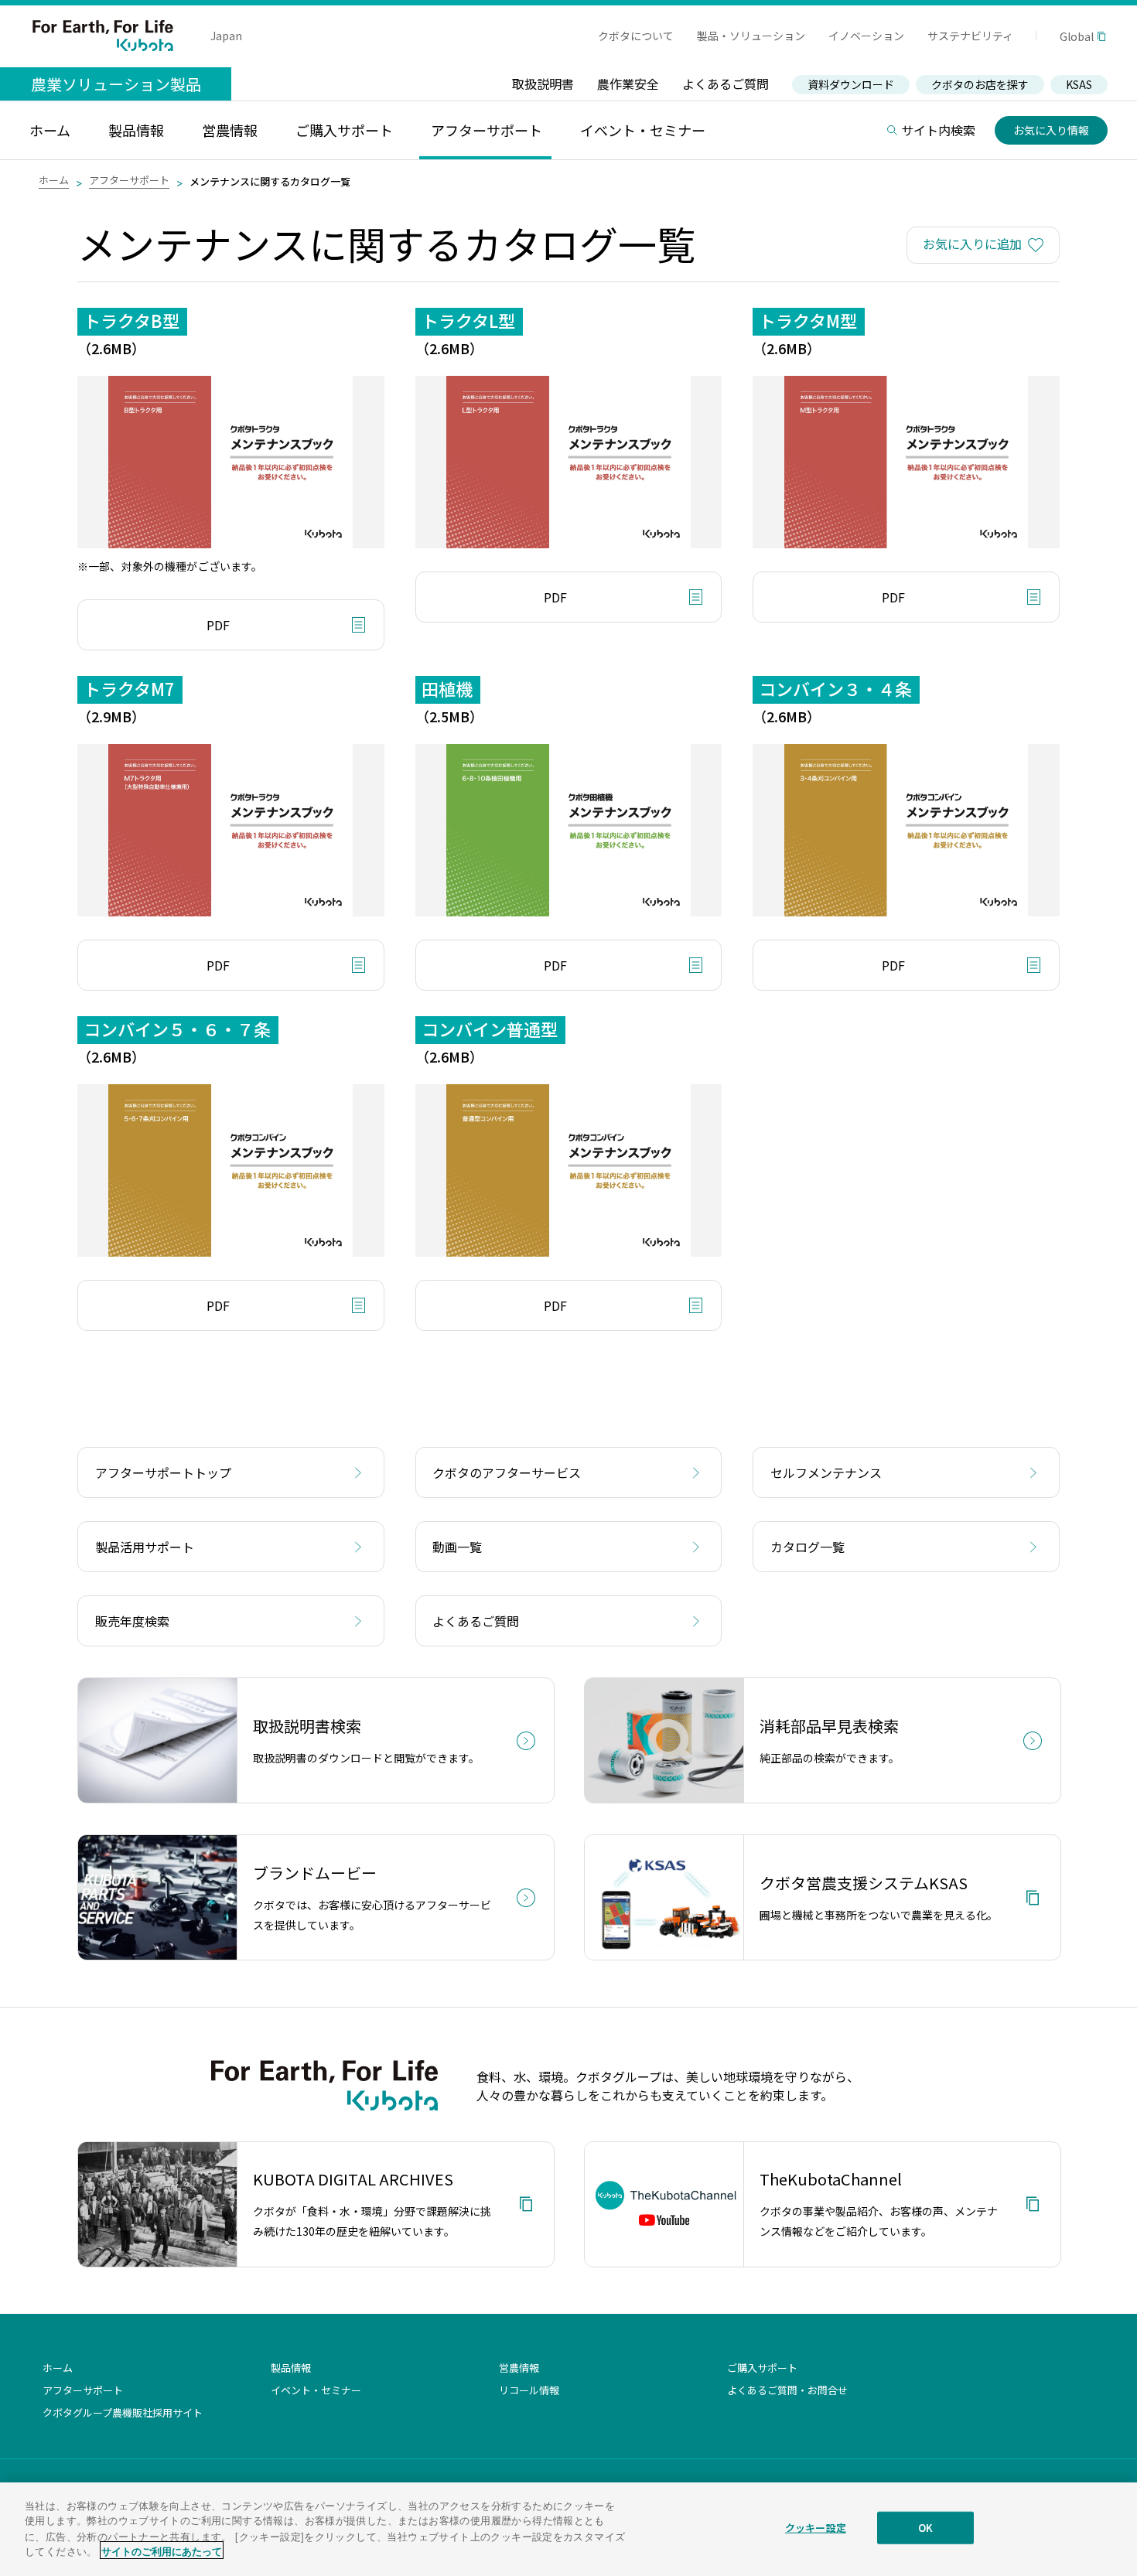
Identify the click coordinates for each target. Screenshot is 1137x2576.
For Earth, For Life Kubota (103, 36)
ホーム (54, 180)
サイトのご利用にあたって (162, 2550)
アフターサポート (129, 180)
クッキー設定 (816, 2528)
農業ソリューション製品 (116, 84)
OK (925, 2528)
